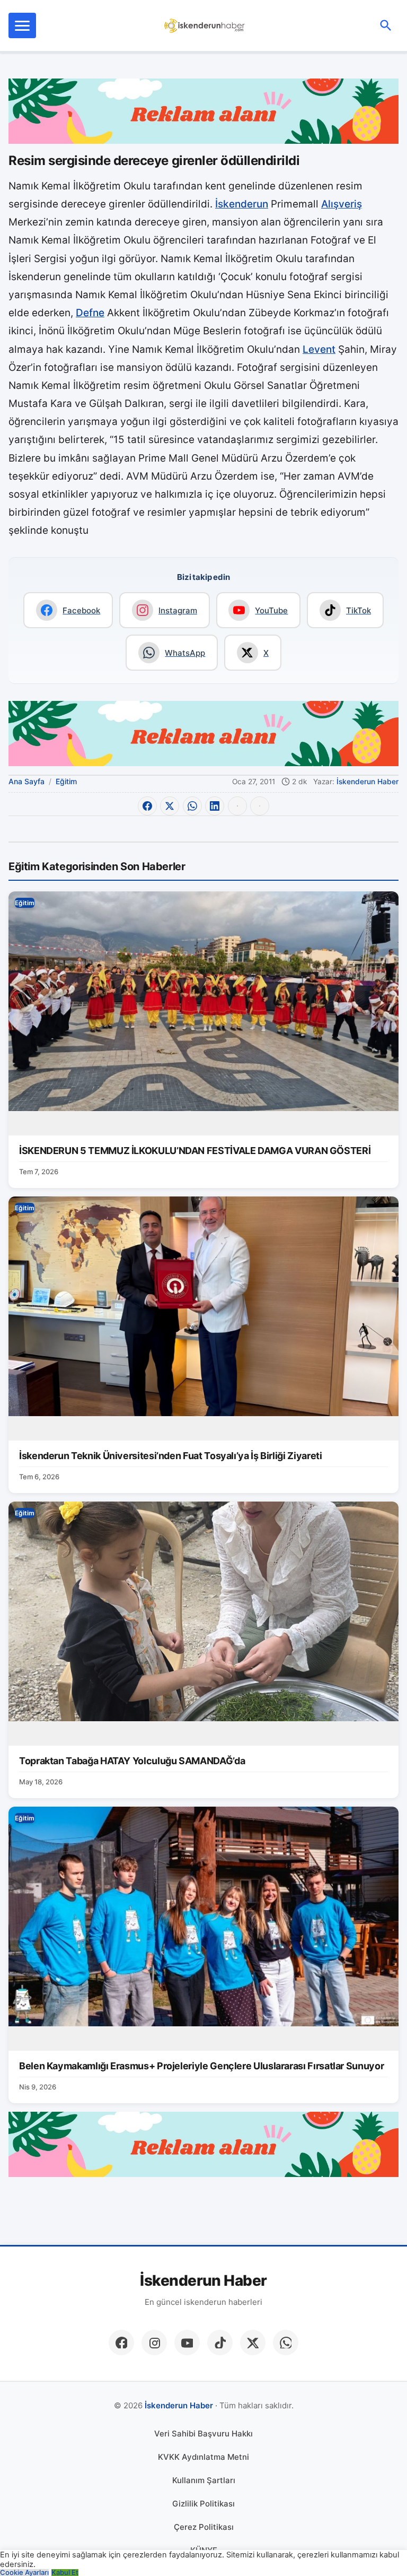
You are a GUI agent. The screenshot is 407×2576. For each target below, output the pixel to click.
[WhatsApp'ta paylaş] (192, 806)
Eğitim (66, 781)
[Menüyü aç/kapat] (22, 25)
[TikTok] (220, 2343)
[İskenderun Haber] (205, 25)
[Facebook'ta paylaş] (147, 806)
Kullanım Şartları (204, 2480)
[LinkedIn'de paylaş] (215, 806)
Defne (90, 313)
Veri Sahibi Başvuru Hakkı (203, 2434)
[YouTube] (187, 2343)
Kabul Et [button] (65, 2573)
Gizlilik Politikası (203, 2504)
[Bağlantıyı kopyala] (260, 806)
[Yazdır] (237, 806)
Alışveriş (342, 204)
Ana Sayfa (26, 781)
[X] (253, 2343)
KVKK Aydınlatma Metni (203, 2457)
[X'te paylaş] (170, 806)
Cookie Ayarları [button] (24, 2573)
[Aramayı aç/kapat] (386, 25)
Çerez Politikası (204, 2527)
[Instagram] (154, 2343)
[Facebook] (121, 2343)
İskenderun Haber (368, 782)
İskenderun (242, 204)
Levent (319, 349)
